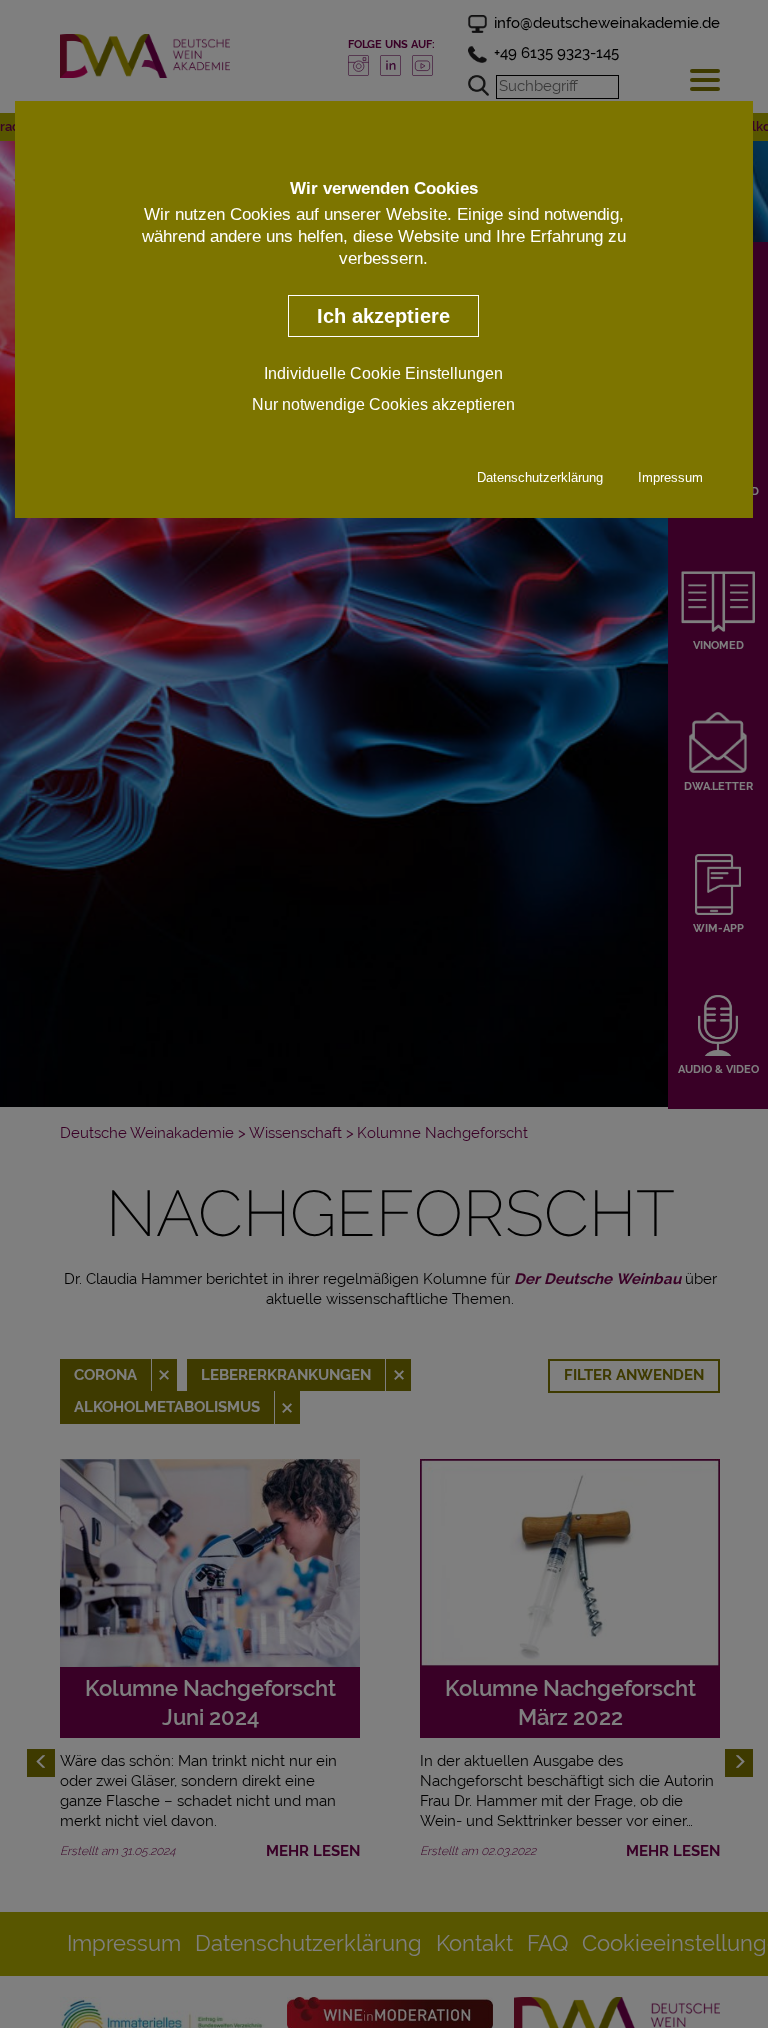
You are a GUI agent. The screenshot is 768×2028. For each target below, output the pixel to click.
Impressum (670, 477)
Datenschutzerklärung (540, 477)
